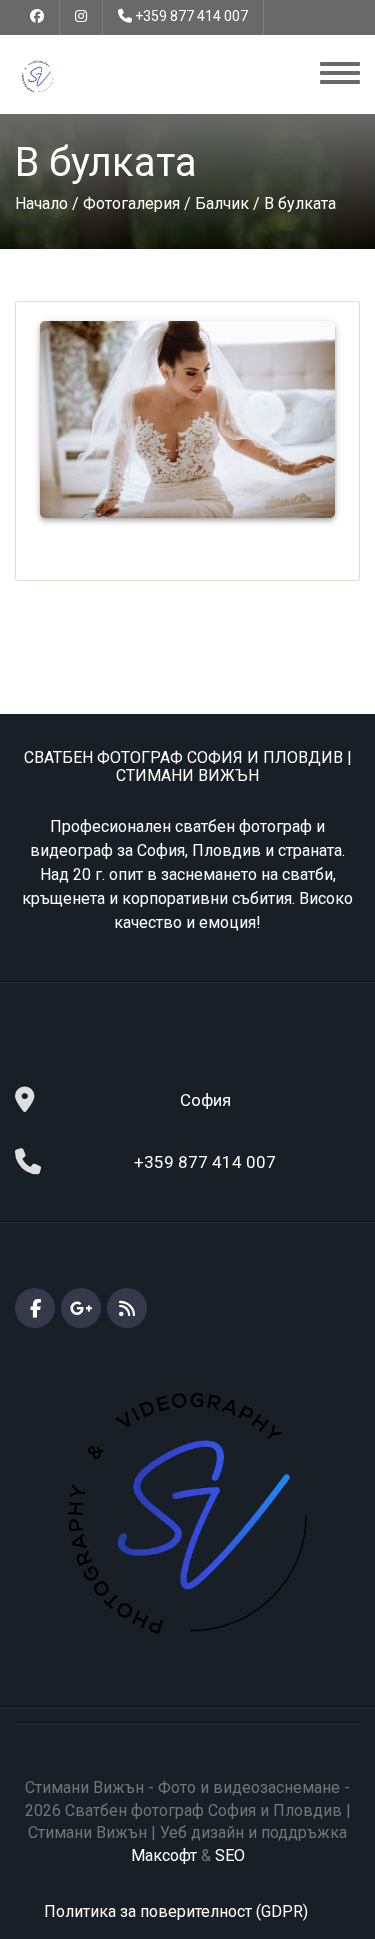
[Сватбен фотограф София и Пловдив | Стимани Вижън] (37, 75)
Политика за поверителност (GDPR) (176, 1911)
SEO (230, 1855)
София (205, 1100)
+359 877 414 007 (191, 16)
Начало (41, 203)
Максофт (164, 1855)
